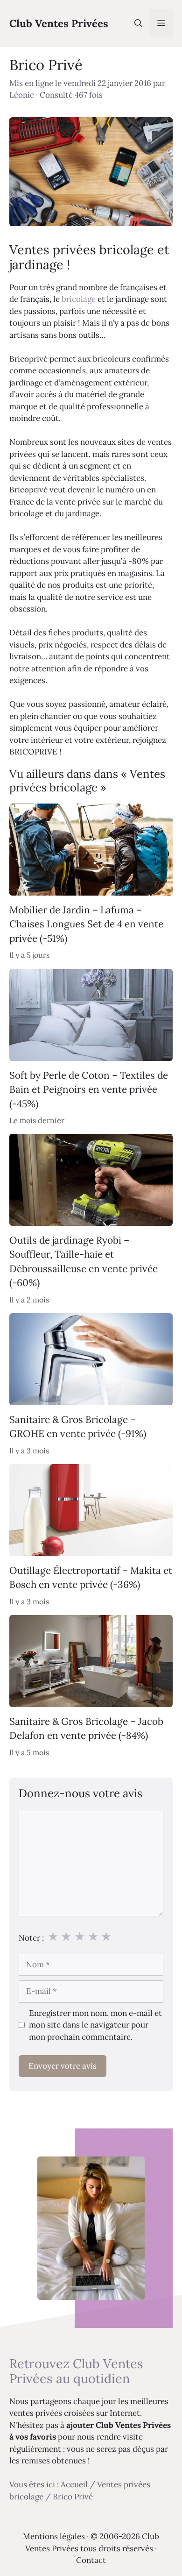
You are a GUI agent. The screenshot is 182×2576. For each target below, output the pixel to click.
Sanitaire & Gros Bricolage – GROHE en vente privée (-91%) (78, 1427)
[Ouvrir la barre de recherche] (138, 23)
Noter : (31, 1938)
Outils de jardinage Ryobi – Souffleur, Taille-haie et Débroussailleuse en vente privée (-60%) (84, 1261)
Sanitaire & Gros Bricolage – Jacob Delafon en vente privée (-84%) (86, 1728)
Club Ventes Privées (59, 23)
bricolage (79, 299)
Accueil (74, 2484)
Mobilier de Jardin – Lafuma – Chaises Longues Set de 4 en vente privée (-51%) (86, 924)
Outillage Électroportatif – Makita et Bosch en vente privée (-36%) (91, 1577)
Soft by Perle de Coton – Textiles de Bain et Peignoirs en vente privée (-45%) (89, 1089)
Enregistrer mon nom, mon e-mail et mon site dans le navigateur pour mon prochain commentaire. (95, 2025)
